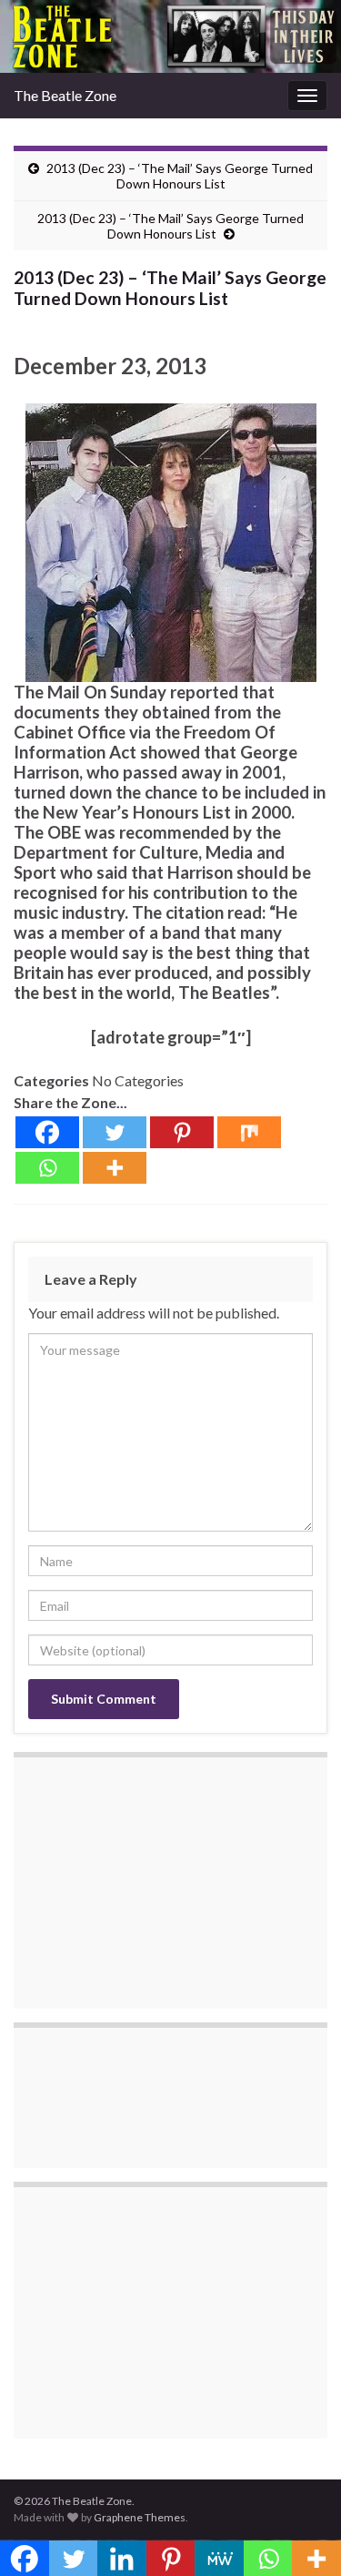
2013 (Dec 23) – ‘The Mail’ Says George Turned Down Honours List (180, 176)
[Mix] (249, 1132)
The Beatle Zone (65, 95)
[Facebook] (47, 1132)
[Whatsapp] (47, 1168)
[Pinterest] (182, 1132)
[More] (115, 1168)
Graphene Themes (140, 2517)
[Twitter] (115, 1132)
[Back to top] (300, 2535)
